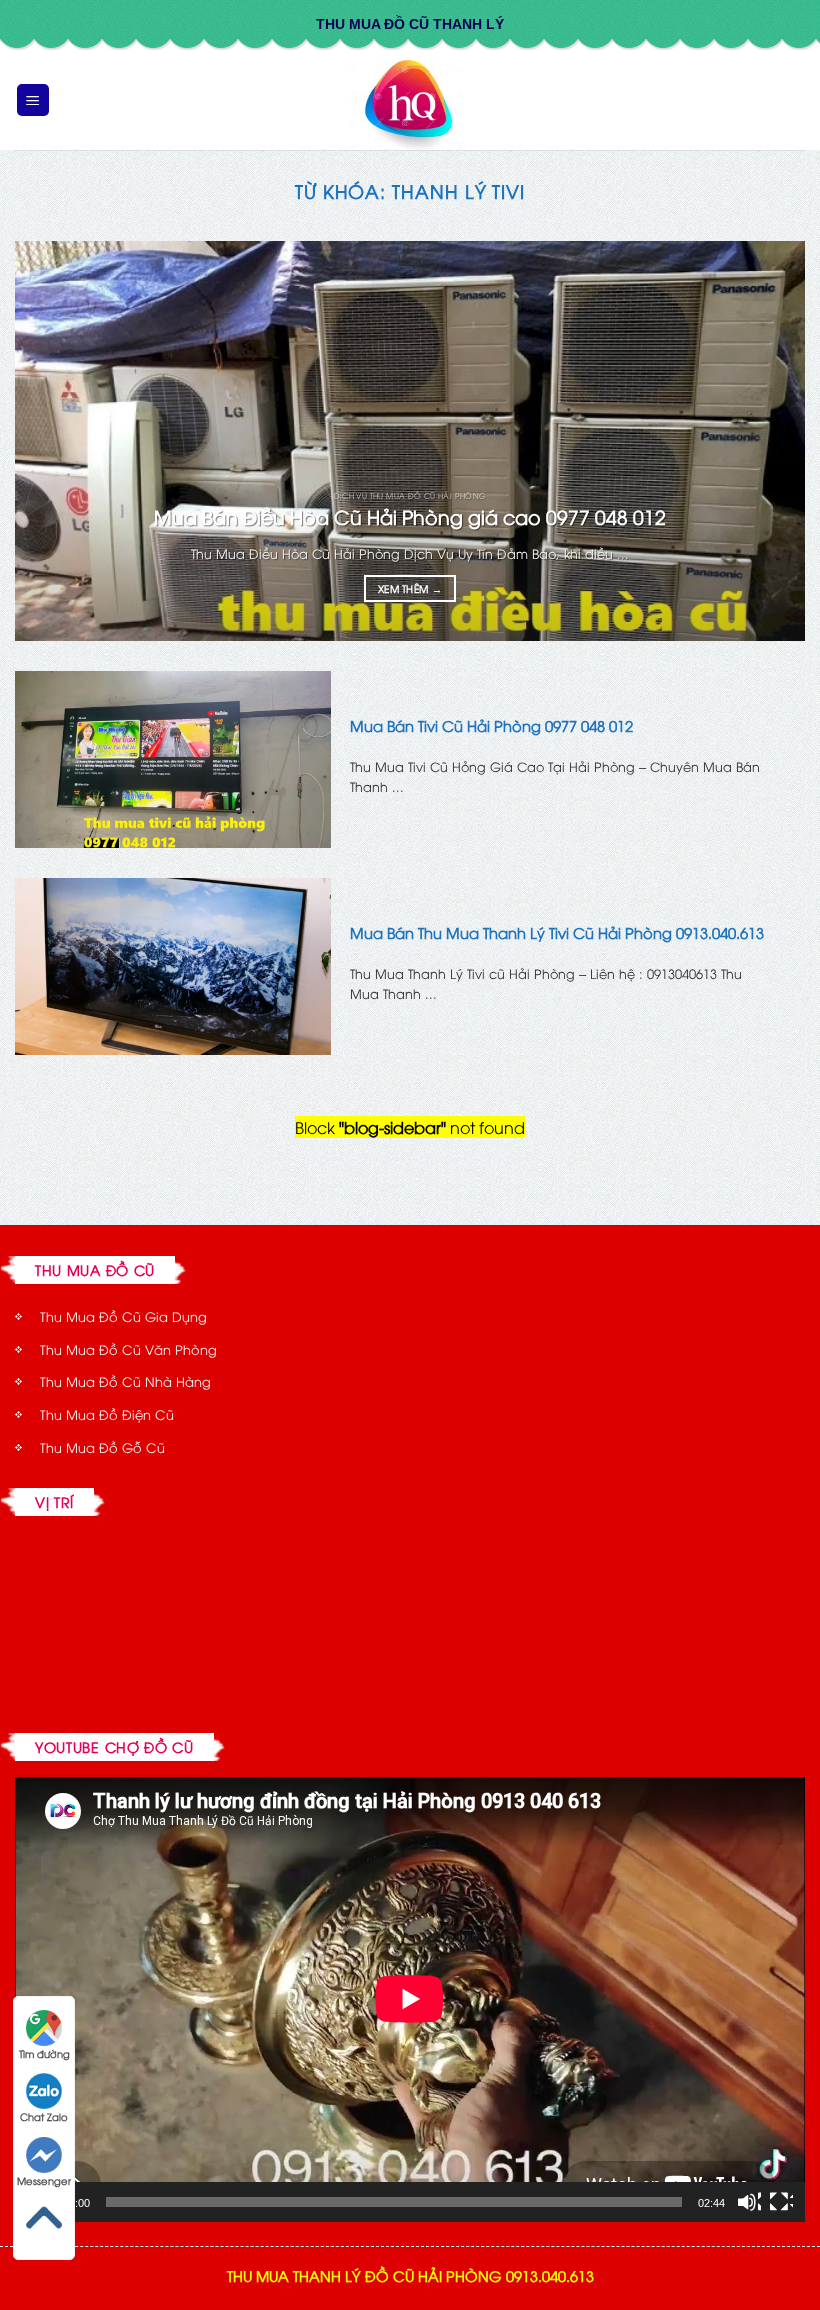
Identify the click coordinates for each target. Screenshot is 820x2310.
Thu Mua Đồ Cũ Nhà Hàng (125, 1381)
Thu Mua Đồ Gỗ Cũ (102, 1447)
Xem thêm (410, 588)
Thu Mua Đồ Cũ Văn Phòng (128, 1349)
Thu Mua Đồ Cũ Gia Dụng (123, 1316)
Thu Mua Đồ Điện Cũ (107, 1414)
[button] (33, 100)
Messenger (44, 2180)
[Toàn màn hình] (781, 2202)
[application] (410, 1999)
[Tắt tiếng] (749, 2202)
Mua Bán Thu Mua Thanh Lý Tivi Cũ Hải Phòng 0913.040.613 (557, 932)
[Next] (764, 441)
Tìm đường (44, 2053)
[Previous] (56, 441)
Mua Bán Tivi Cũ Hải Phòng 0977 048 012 (491, 725)
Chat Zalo (44, 2116)
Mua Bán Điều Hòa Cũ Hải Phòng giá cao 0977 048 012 (410, 516)
